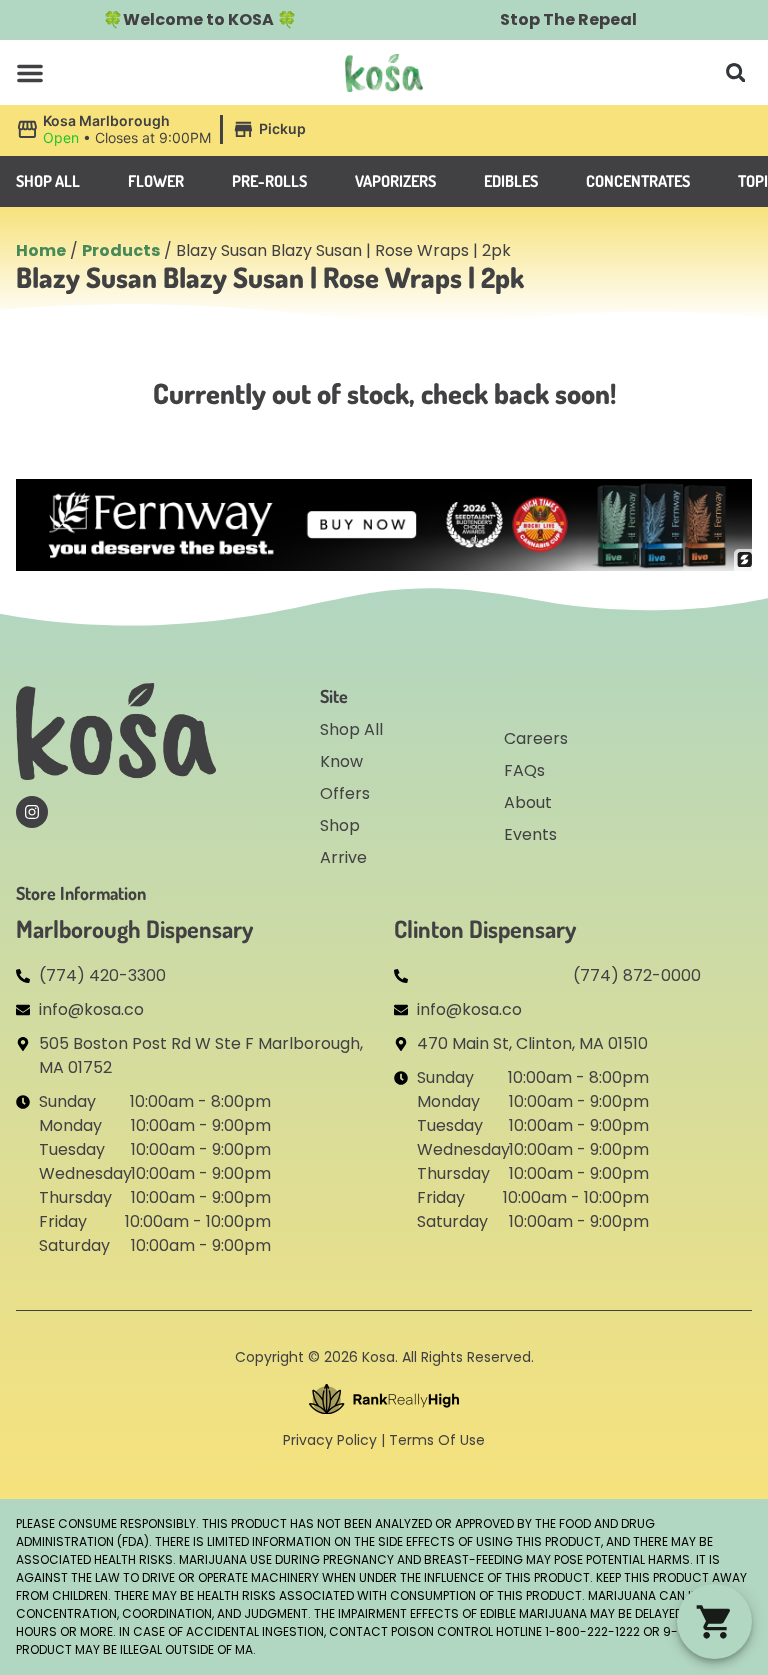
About (528, 802)
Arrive (343, 857)
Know (341, 761)
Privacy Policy (330, 1440)
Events (530, 834)
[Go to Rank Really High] (384, 1399)
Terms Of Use (437, 1440)
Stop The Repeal (568, 19)
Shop (340, 825)
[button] (30, 73)
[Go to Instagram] (32, 812)
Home (41, 250)
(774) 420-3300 (102, 975)
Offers (345, 793)
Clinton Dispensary (485, 928)
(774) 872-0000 (637, 975)
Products (121, 250)
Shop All (351, 729)
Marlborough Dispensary (134, 928)
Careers (536, 738)
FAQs (524, 770)
